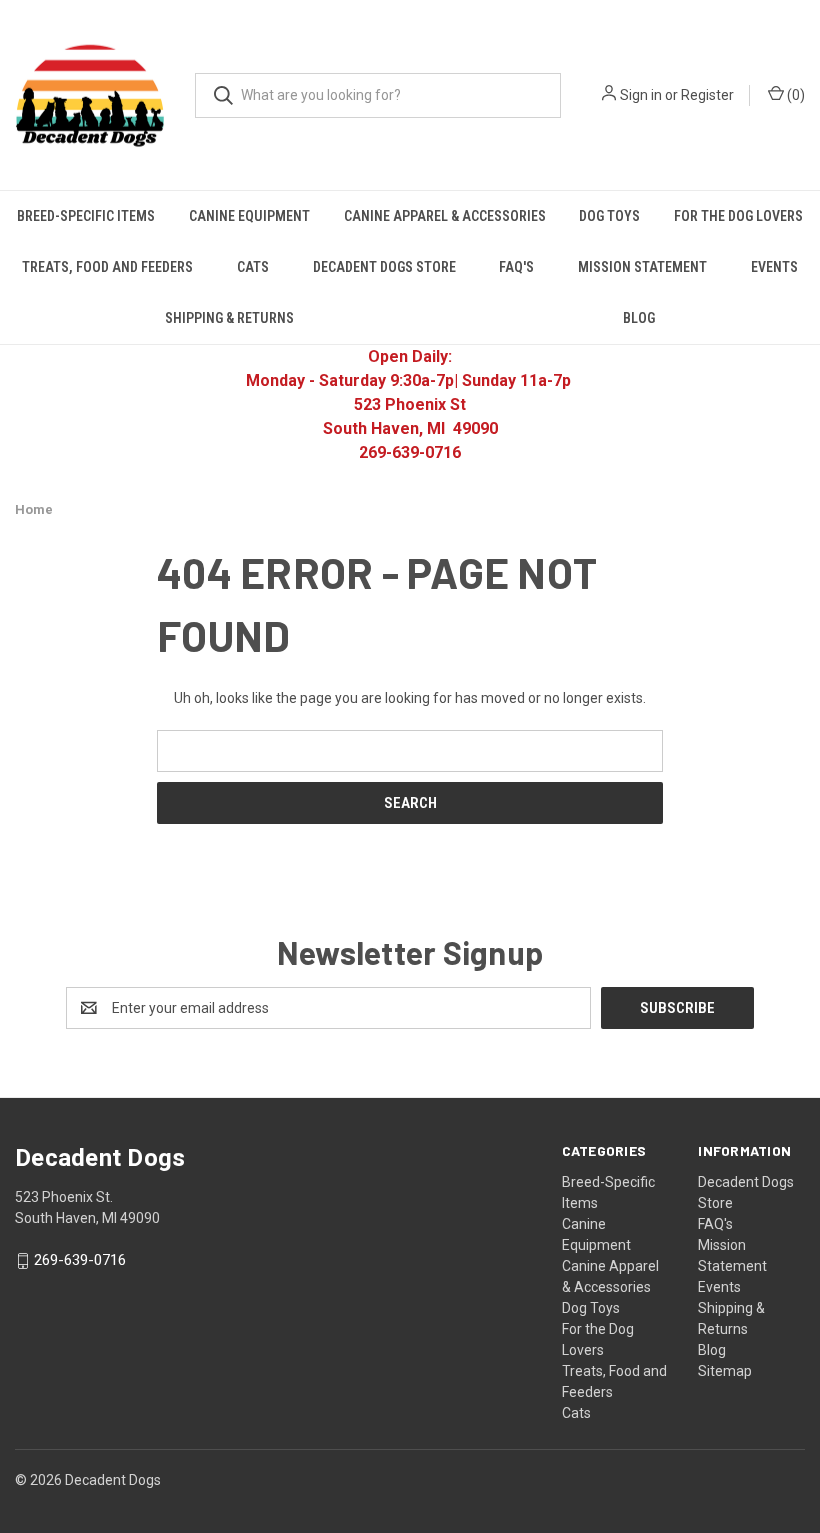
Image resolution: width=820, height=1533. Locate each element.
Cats (253, 267)
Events (774, 267)
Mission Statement (642, 267)
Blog (712, 1350)
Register (707, 95)
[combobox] (378, 95)
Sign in (641, 95)
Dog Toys (609, 216)
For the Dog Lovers (738, 216)
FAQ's (516, 267)
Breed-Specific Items (86, 216)
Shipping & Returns (229, 318)
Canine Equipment (249, 216)
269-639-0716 (80, 1261)
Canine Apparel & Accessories (445, 216)
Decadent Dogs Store (384, 267)
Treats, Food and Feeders (107, 267)
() (794, 95)
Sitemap (725, 1371)
